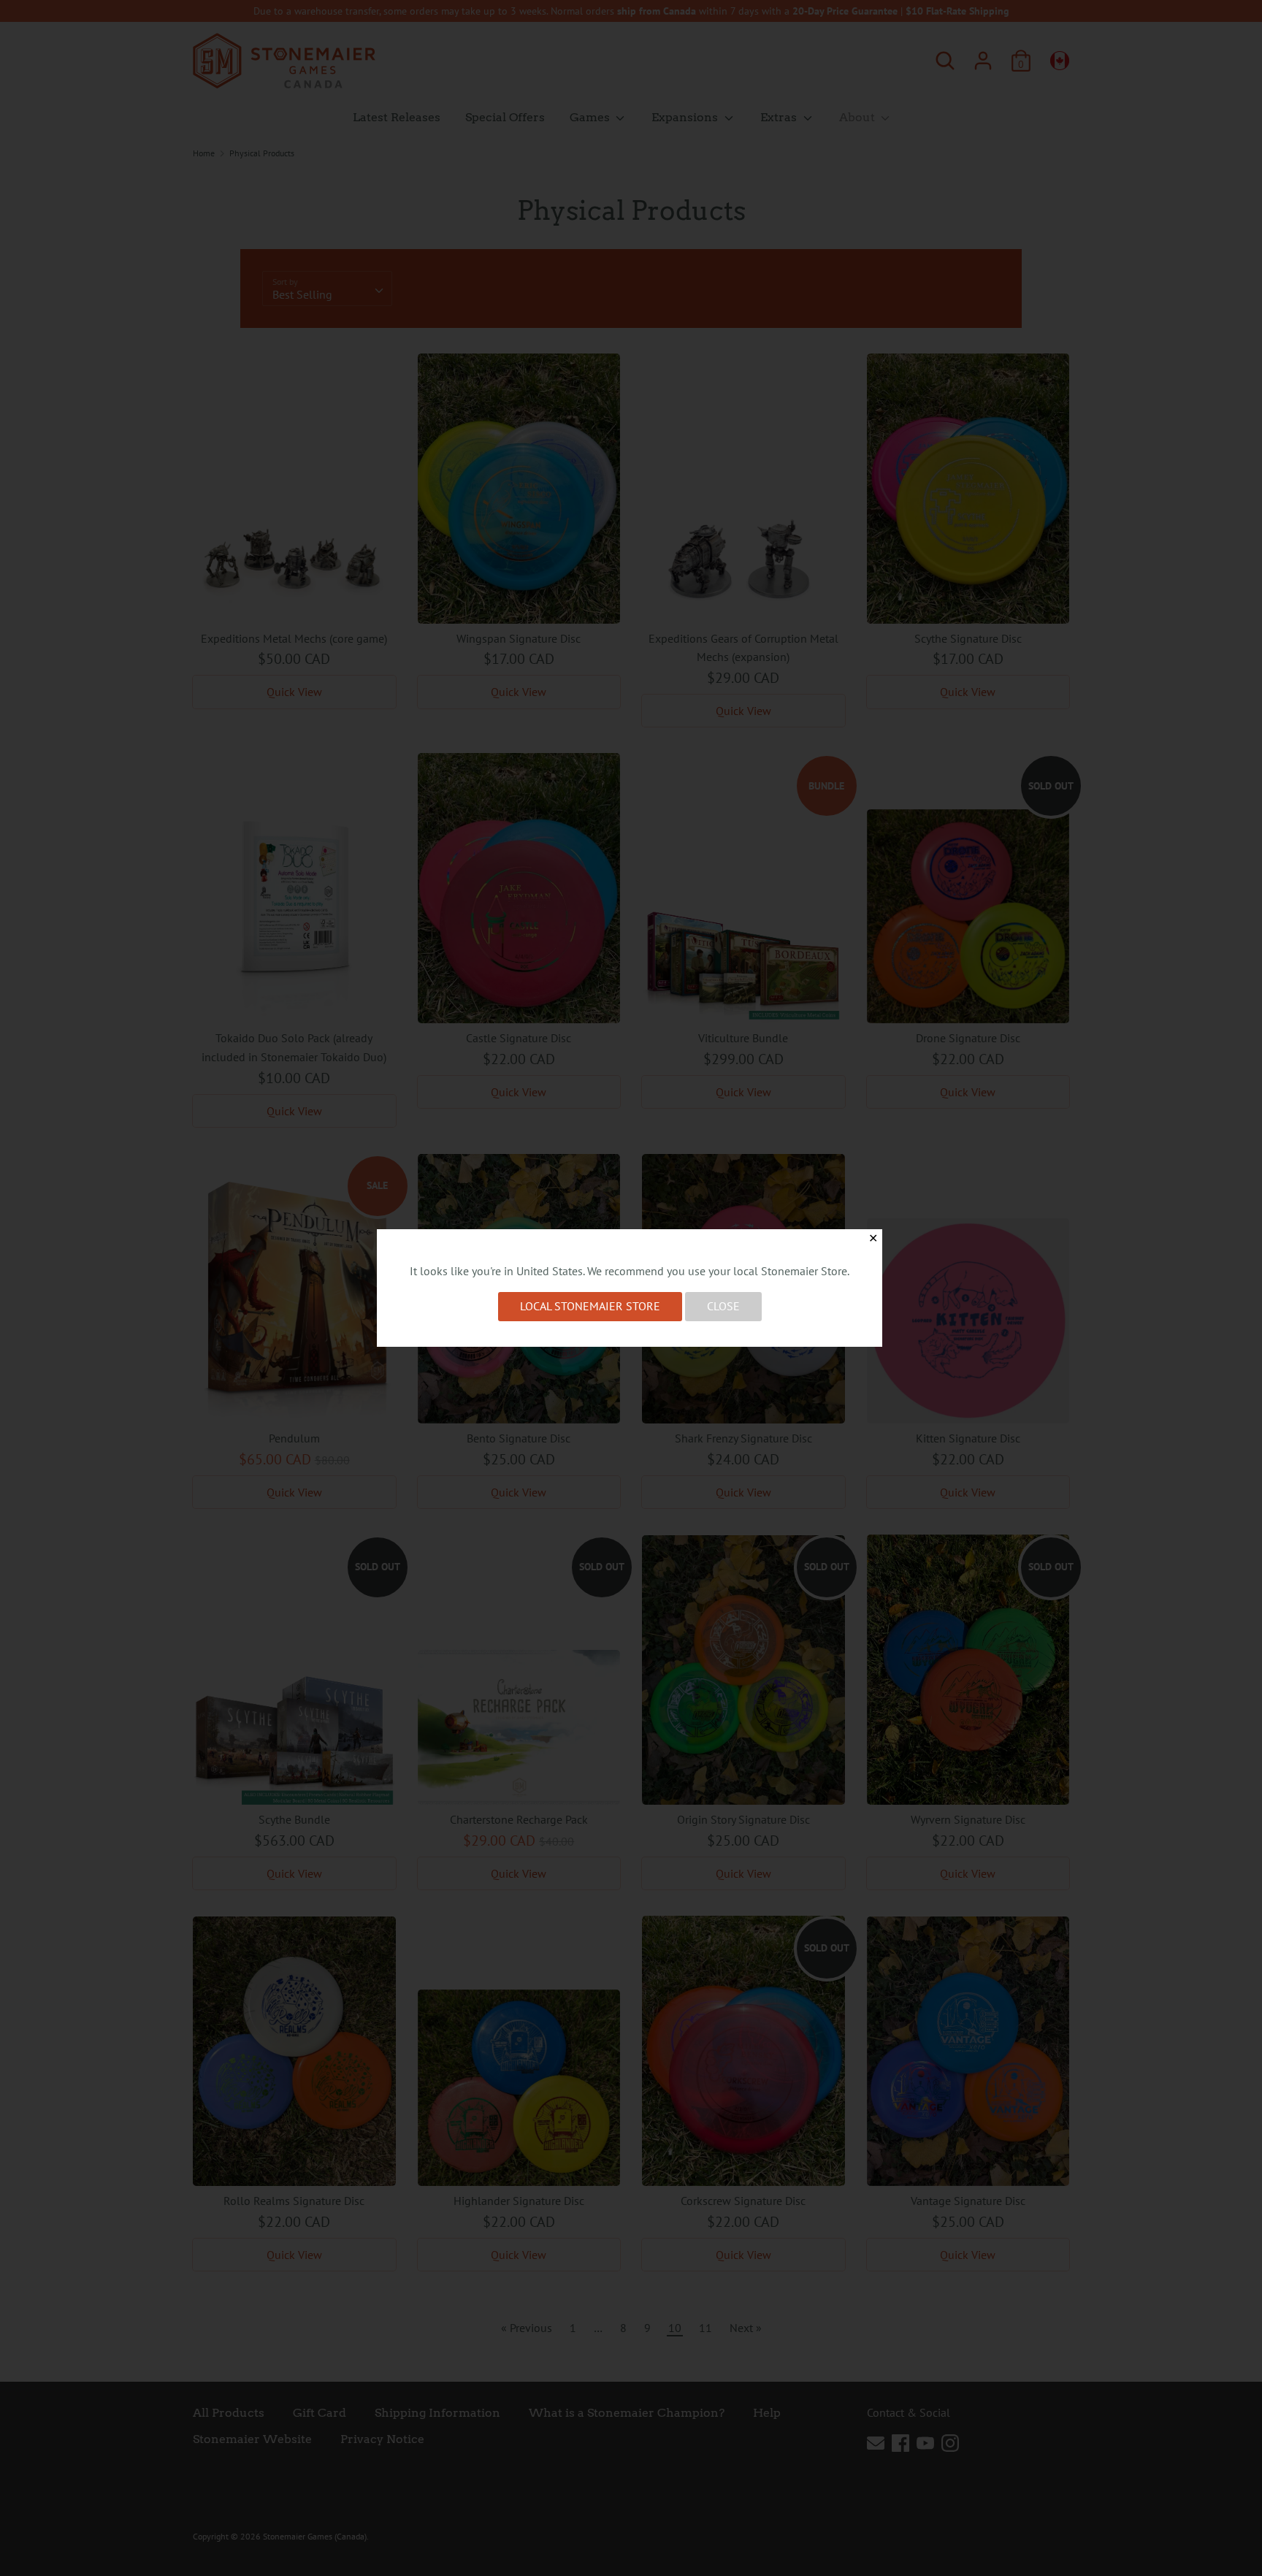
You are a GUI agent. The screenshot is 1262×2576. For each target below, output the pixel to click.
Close (723, 1306)
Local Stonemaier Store (590, 1306)
